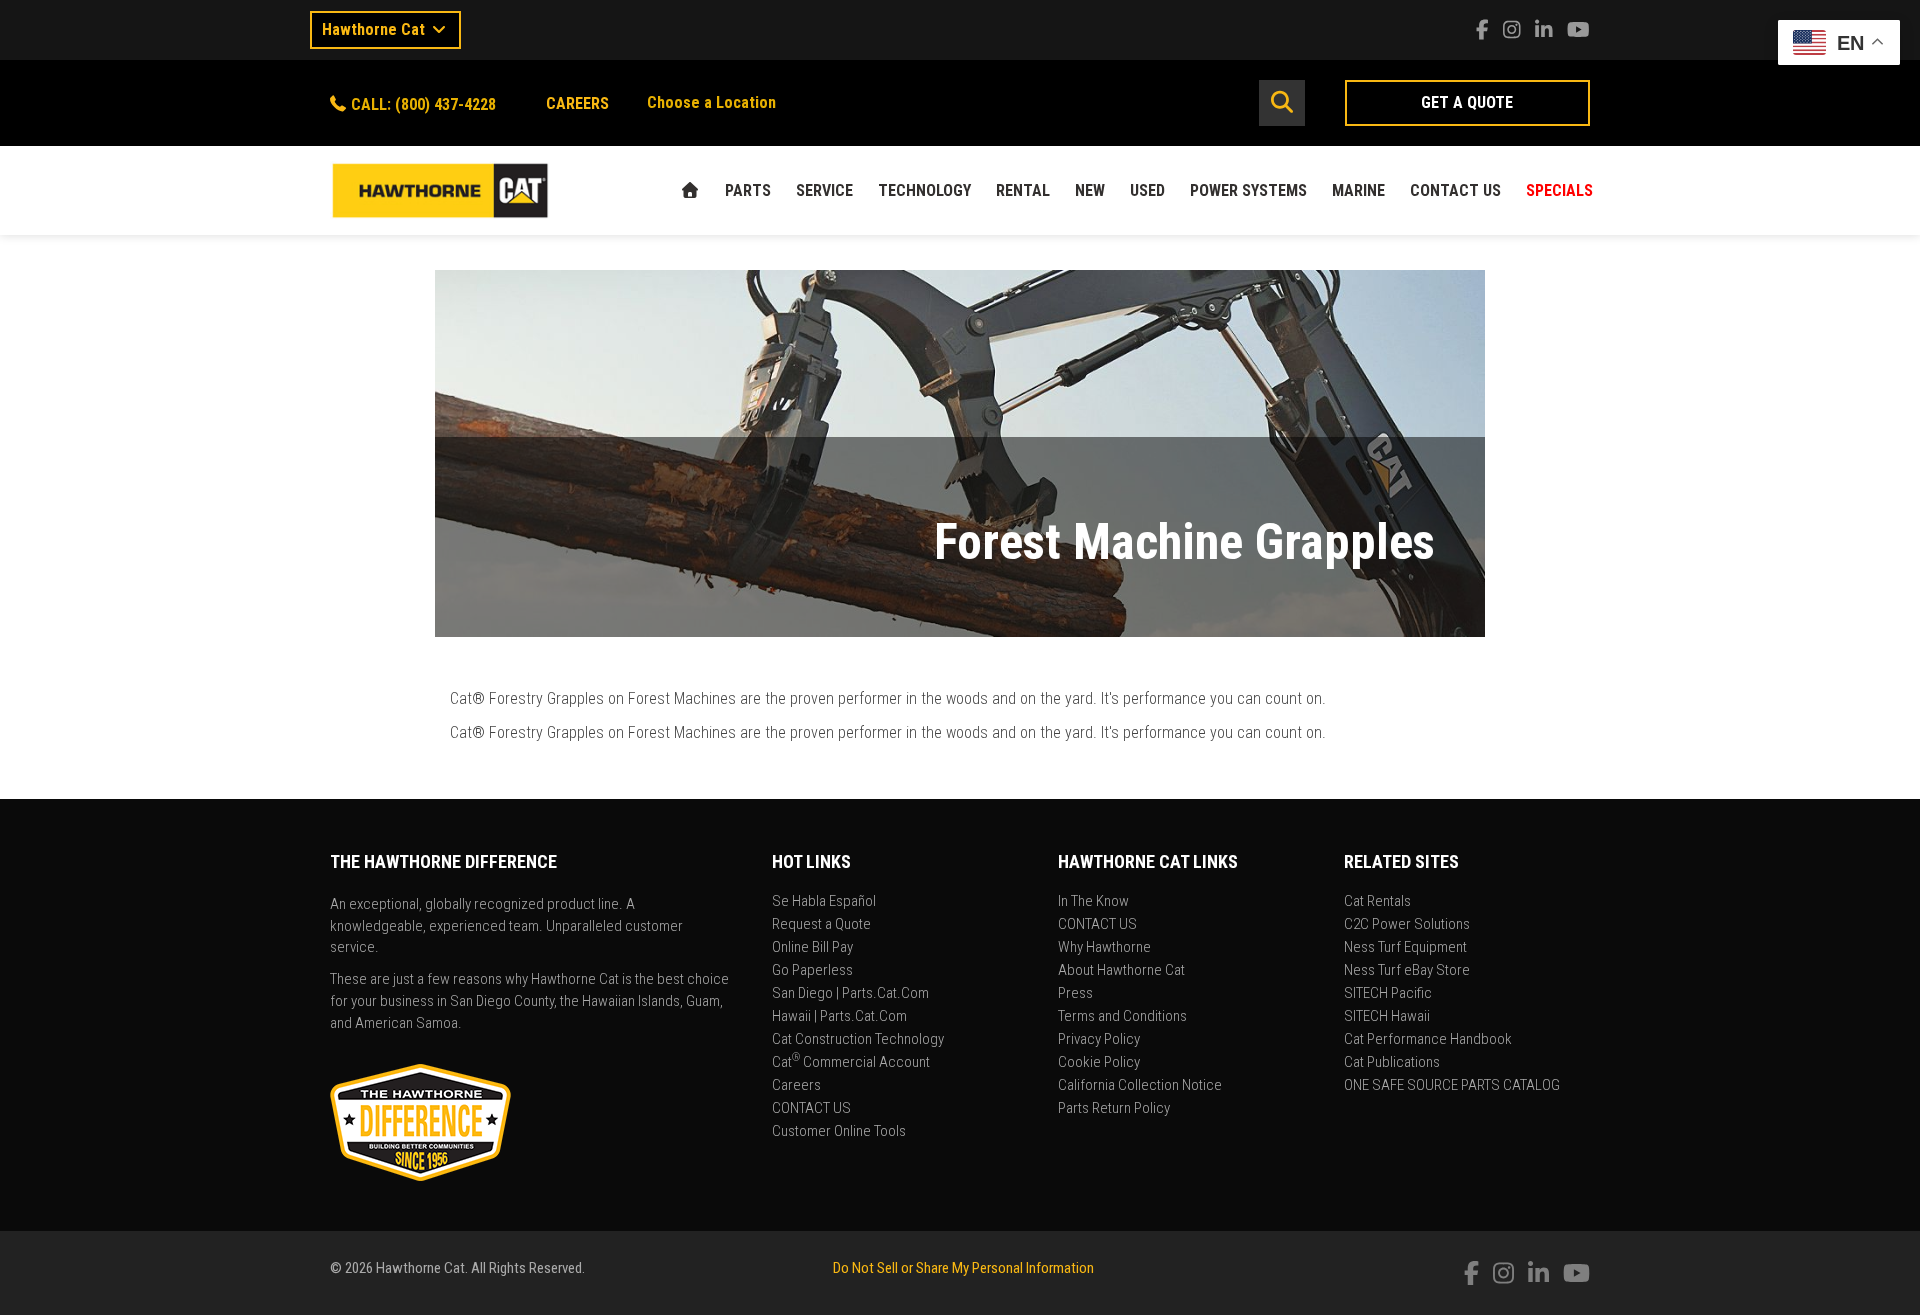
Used (1147, 190)
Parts (748, 190)
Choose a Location (711, 102)
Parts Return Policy (1114, 1109)
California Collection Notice (1140, 1086)
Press (1075, 994)
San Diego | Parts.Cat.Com (850, 994)
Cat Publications (1392, 1063)
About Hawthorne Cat (1121, 971)
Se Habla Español (824, 902)
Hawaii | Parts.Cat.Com (839, 1017)
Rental (1023, 190)
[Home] (690, 190)
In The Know (1093, 902)
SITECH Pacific (1388, 994)
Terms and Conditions (1122, 1017)
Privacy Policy (1099, 1040)
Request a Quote (821, 925)
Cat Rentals (1377, 902)
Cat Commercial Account (851, 1063)
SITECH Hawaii (1387, 1017)
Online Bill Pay (812, 948)
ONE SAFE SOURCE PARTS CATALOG (1452, 1086)
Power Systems (1248, 190)
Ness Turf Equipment (1405, 948)
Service (824, 190)
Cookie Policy (1099, 1063)
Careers (796, 1086)
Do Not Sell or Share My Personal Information (963, 1268)
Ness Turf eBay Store (1407, 971)
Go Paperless (812, 971)
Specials (1559, 190)
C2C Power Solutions (1407, 925)
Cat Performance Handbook (1428, 1040)
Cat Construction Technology (858, 1040)
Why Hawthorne (1104, 948)
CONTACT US (1455, 190)
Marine (1358, 190)
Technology (924, 190)
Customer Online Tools (839, 1132)
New (1090, 190)
